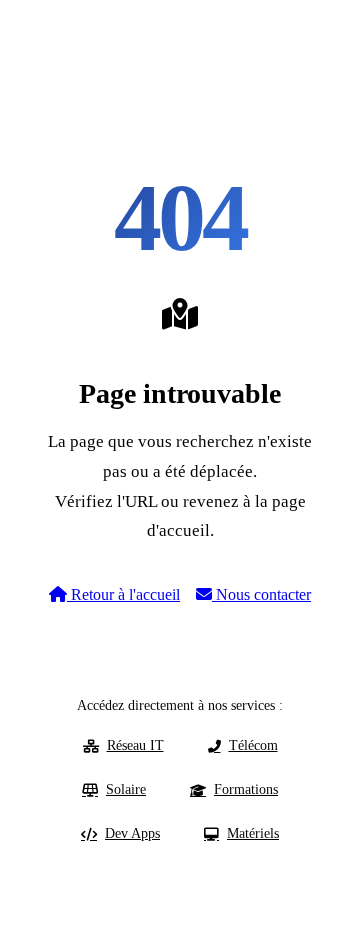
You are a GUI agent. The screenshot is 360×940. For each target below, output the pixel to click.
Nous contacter (261, 594)
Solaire (126, 789)
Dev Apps (132, 833)
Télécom (253, 745)
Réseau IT (135, 745)
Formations (246, 789)
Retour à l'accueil (123, 594)
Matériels (253, 833)
